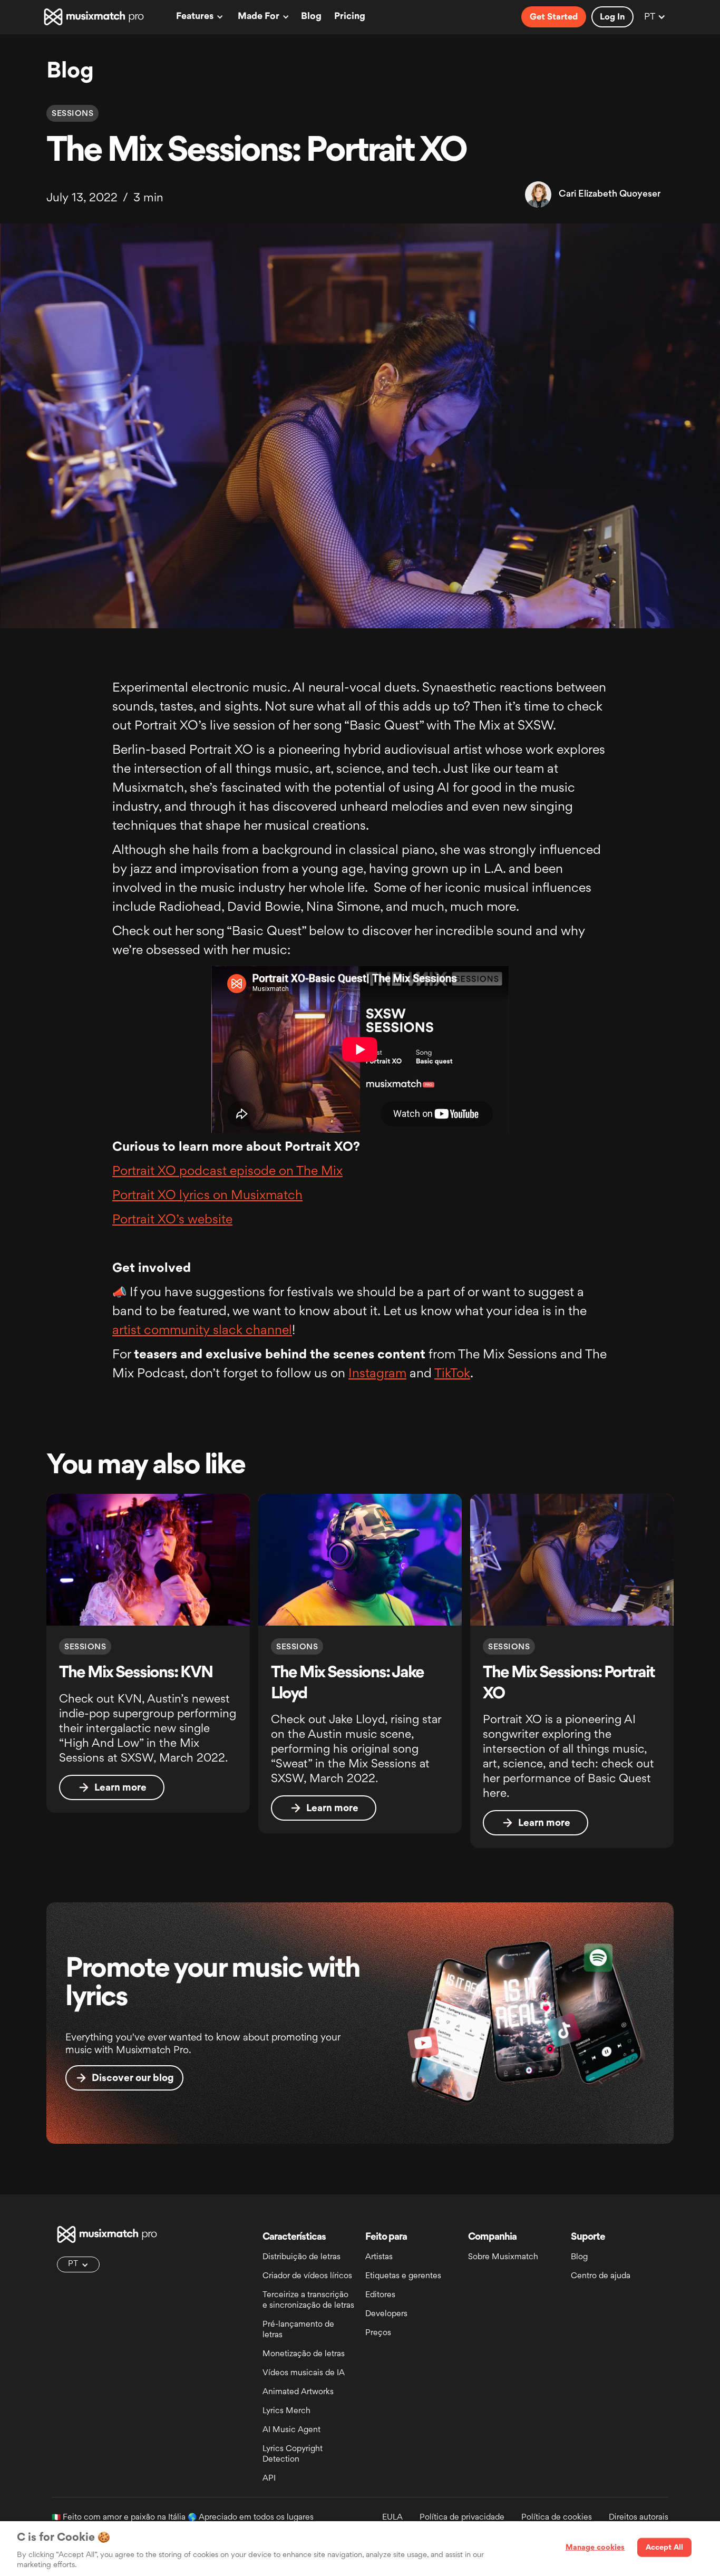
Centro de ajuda (601, 2276)
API (269, 2479)
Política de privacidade (462, 2518)
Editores (380, 2295)
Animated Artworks (298, 2392)
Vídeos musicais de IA (304, 2373)
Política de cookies (557, 2518)
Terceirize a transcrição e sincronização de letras (308, 2301)
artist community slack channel (202, 1331)
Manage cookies (595, 2548)
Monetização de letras (304, 2354)
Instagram (377, 1374)
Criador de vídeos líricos (307, 2276)
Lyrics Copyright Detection (293, 2455)
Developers (386, 2314)
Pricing (350, 17)
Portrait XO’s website (172, 1220)
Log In (612, 17)
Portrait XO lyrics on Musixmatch (207, 1196)
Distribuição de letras (301, 2257)
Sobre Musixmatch (503, 2257)
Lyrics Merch (286, 2411)
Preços (378, 2333)
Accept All (664, 2548)
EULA (392, 2518)
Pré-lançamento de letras (298, 2330)
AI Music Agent (291, 2430)
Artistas (379, 2257)
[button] (198, 17)
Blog (311, 17)
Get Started (554, 17)
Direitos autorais (639, 2518)
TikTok (452, 1374)
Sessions (72, 114)
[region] (360, 2549)
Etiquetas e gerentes (403, 2276)
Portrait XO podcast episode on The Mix (227, 1172)
